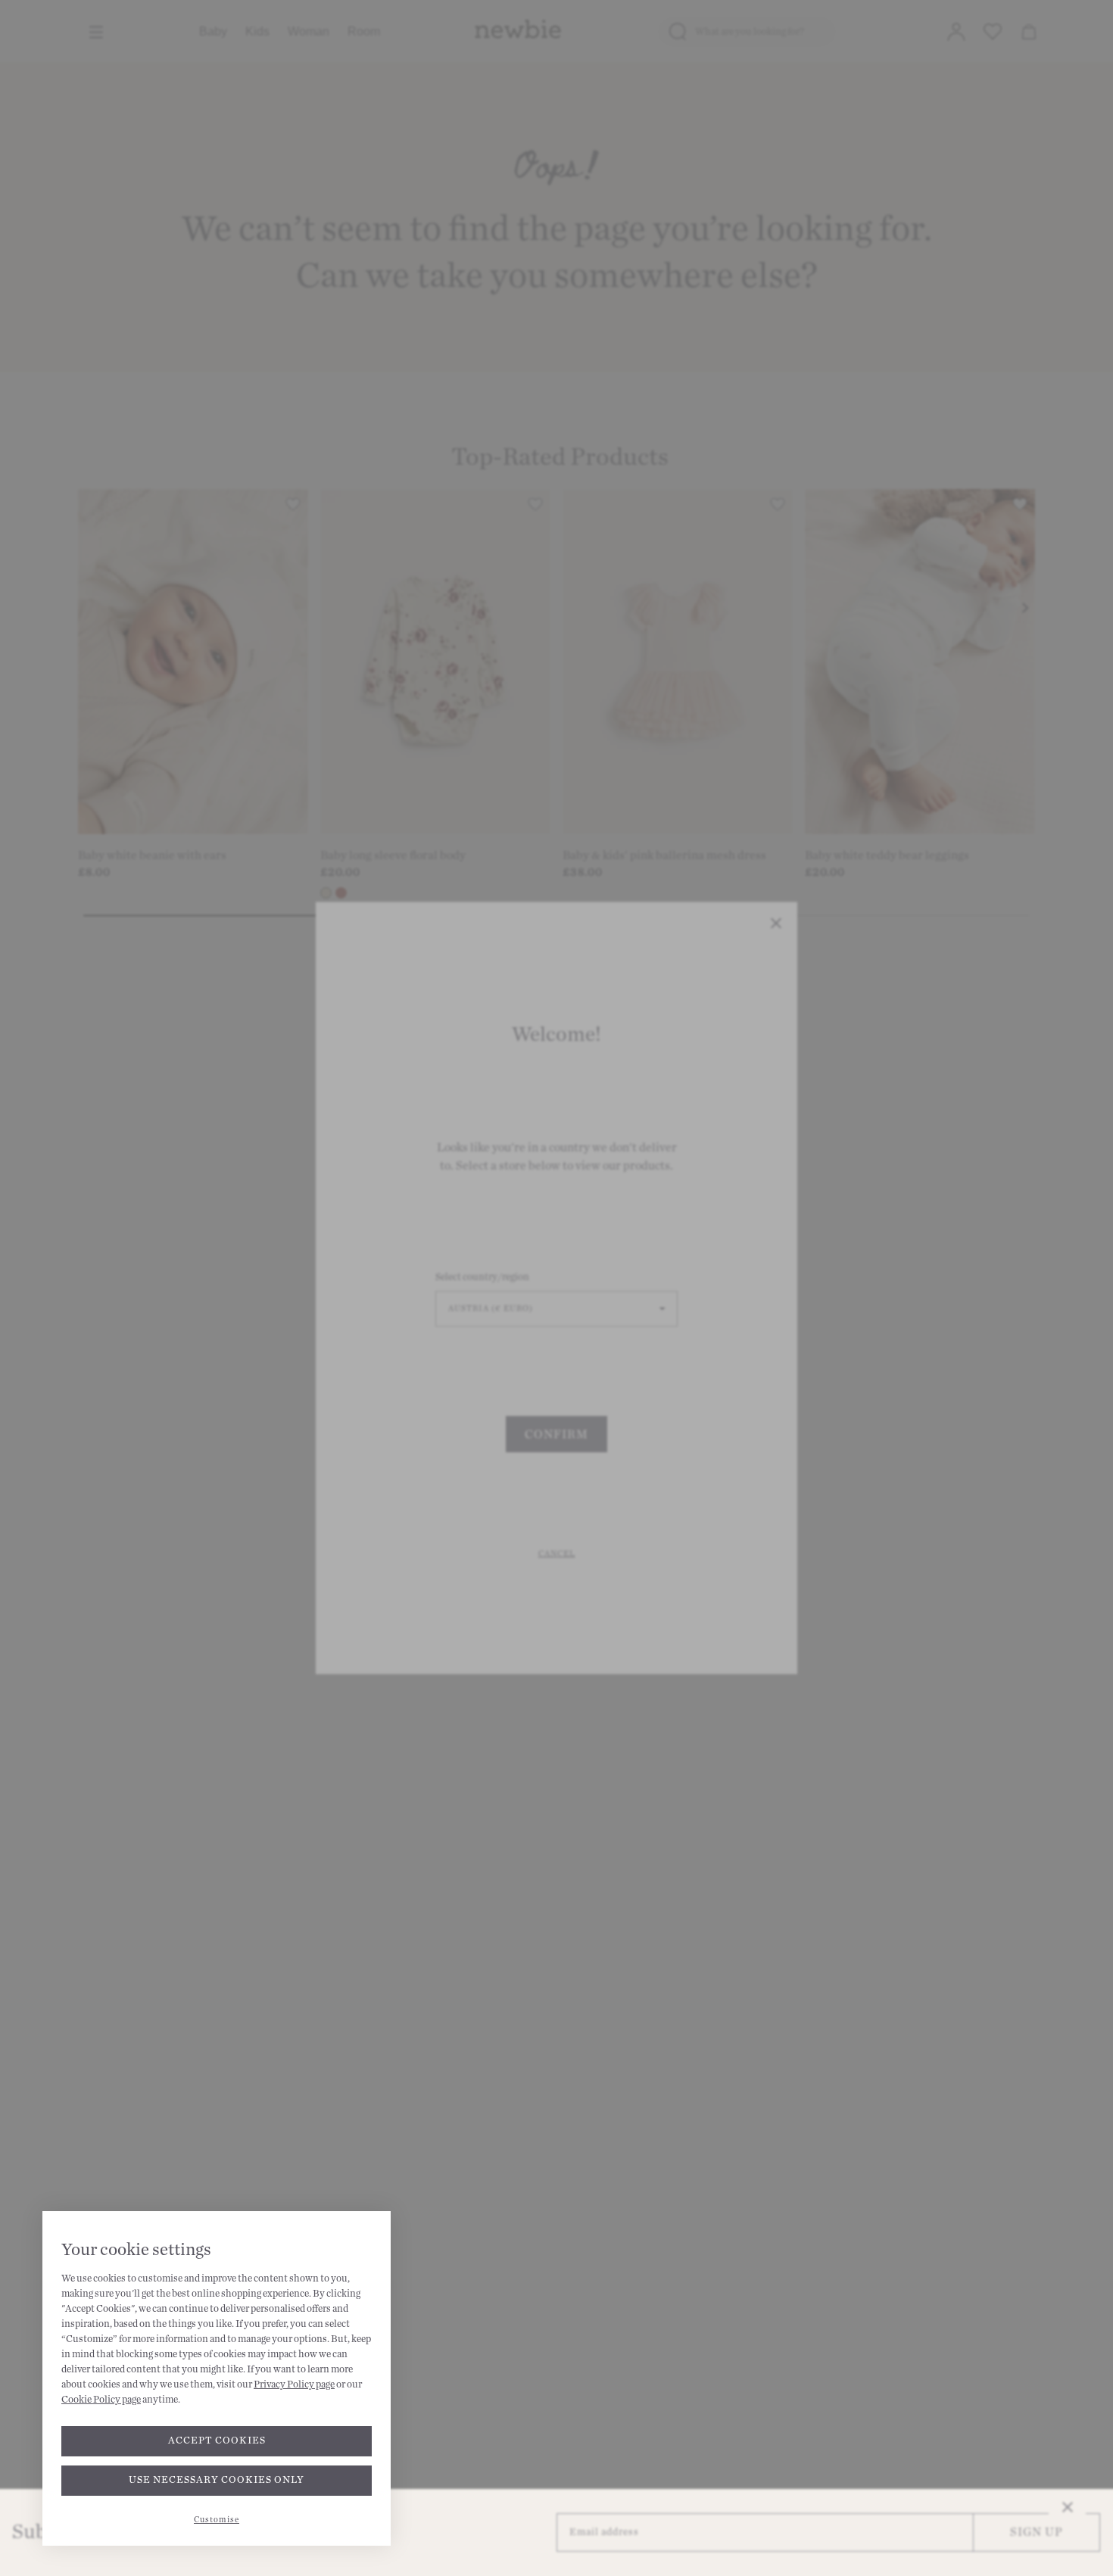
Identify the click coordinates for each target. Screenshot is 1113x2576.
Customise (217, 2520)
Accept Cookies (217, 2441)
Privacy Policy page (294, 2384)
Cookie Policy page (101, 2400)
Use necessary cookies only (217, 2480)
